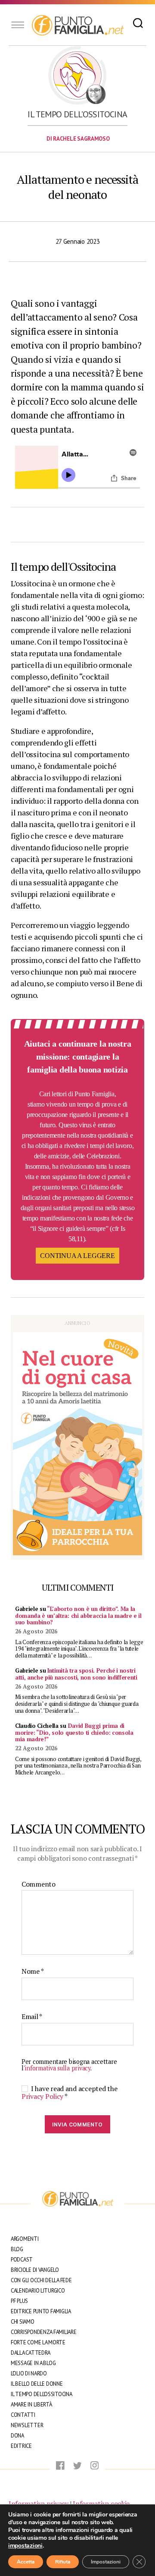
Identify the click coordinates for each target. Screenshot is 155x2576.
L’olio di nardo (29, 2373)
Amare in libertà (31, 2405)
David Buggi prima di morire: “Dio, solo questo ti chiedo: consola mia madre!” (74, 1732)
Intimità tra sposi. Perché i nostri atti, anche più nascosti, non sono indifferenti (76, 1674)
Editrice (21, 2446)
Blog (17, 2249)
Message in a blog (33, 2363)
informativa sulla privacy (57, 2068)
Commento (39, 1884)
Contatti (23, 2415)
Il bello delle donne (37, 2384)
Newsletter (27, 2425)
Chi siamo (23, 2322)
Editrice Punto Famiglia (41, 2311)
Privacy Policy (43, 2096)
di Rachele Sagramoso (78, 139)
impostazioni (25, 2546)
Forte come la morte (38, 2342)
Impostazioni (106, 2562)
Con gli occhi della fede (41, 2280)
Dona (17, 2436)
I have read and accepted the (69, 2092)
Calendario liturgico (38, 2291)
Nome (33, 1972)
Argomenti (25, 2239)
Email (32, 2017)
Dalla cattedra (31, 2353)
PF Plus (19, 2301)
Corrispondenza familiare (44, 2332)
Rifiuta (63, 2562)
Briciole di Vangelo (35, 2270)
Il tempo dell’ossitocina (77, 114)
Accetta (26, 2562)
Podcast (22, 2260)
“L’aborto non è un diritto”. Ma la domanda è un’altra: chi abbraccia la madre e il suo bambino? (78, 1615)
